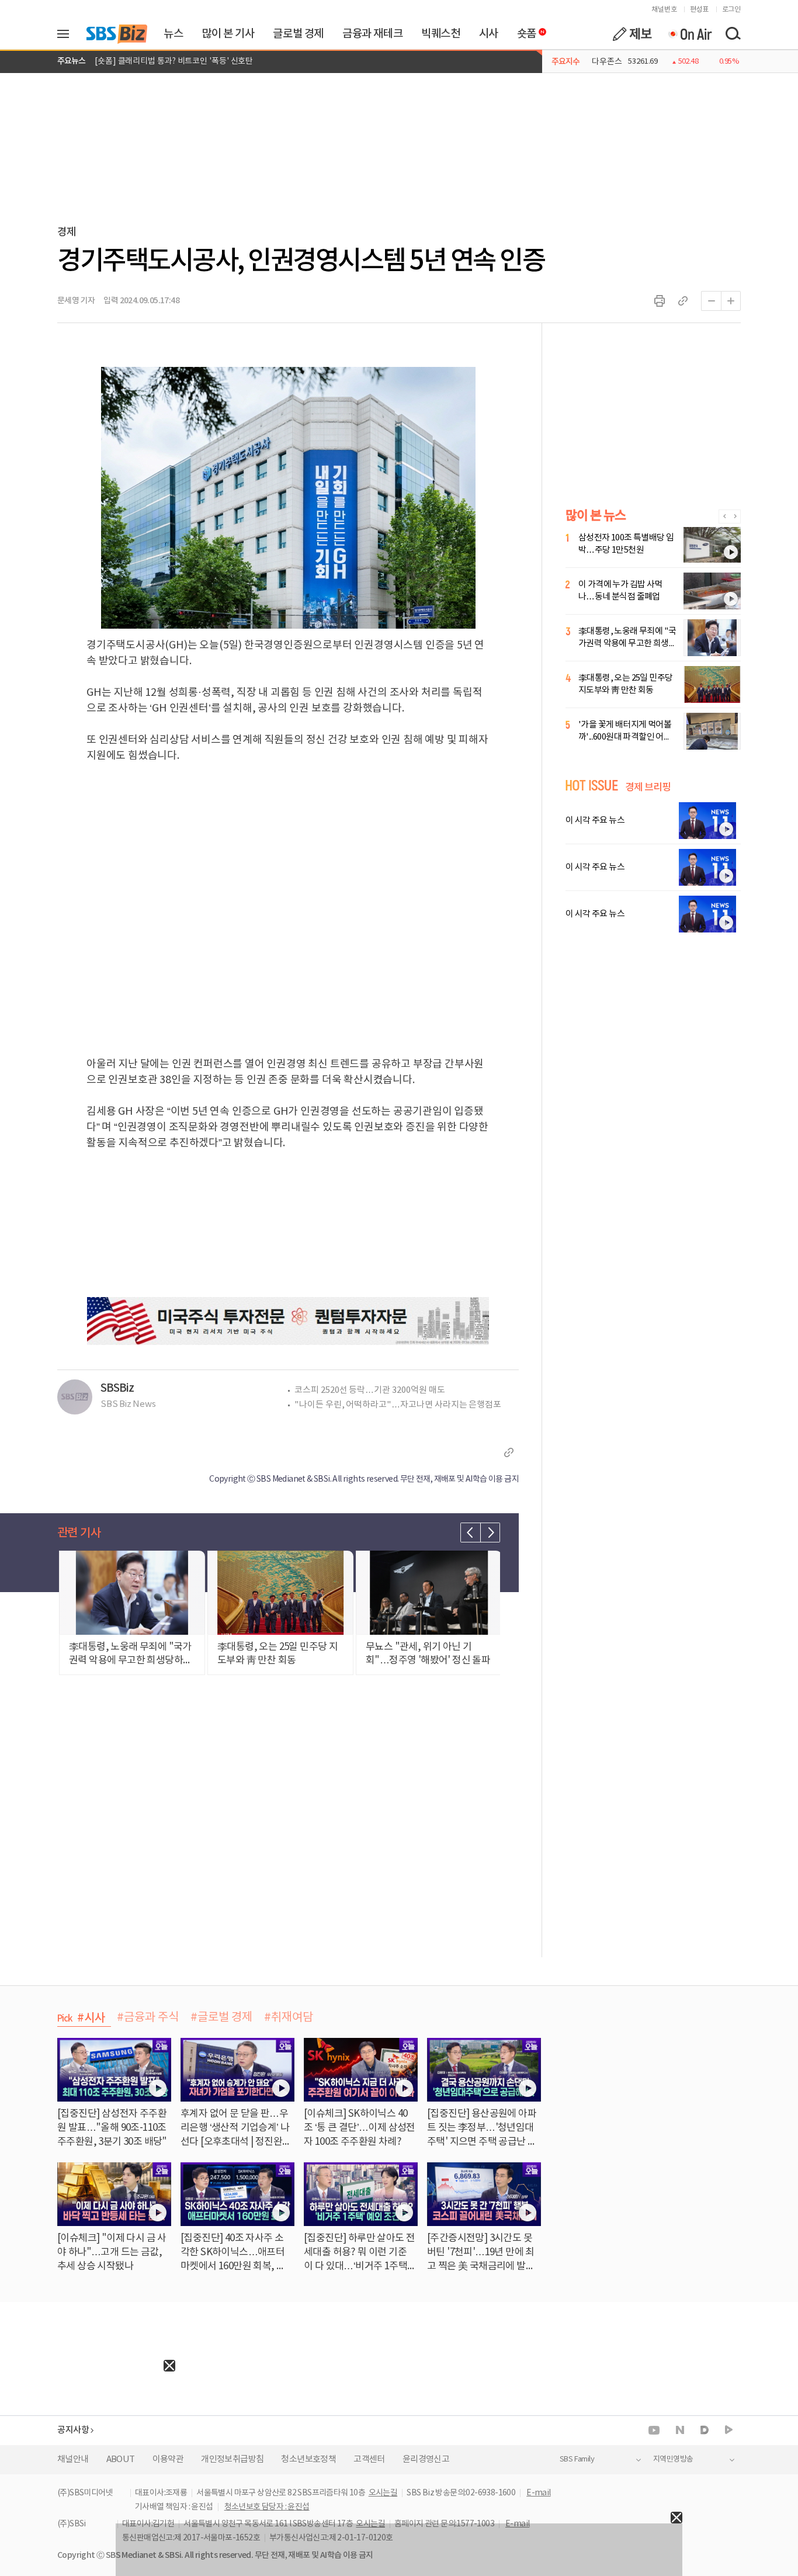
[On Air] (690, 34)
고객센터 (369, 2459)
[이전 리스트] (470, 1533)
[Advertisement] (88, 2445)
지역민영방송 (673, 2459)
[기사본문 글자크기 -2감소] (711, 301)
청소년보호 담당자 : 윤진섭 (267, 2507)
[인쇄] (660, 301)
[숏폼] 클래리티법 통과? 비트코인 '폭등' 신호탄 (174, 61)
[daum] (705, 2431)
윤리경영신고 (426, 2459)
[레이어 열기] (67, 34)
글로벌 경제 (298, 34)
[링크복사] (683, 301)
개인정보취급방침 (232, 2459)
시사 (489, 34)
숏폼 (524, 31)
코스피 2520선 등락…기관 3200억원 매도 (370, 1390)
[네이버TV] (729, 2430)
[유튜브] (654, 2430)
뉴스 (173, 34)
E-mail (538, 2493)
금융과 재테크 (372, 34)
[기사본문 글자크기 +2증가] (731, 301)
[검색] (733, 34)
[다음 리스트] (490, 1533)
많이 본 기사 (228, 34)
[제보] (632, 34)
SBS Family (577, 2459)
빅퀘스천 (440, 34)
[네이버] (680, 2430)
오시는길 (383, 2493)
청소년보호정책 (308, 2459)
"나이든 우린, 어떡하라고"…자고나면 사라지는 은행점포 (398, 1405)
